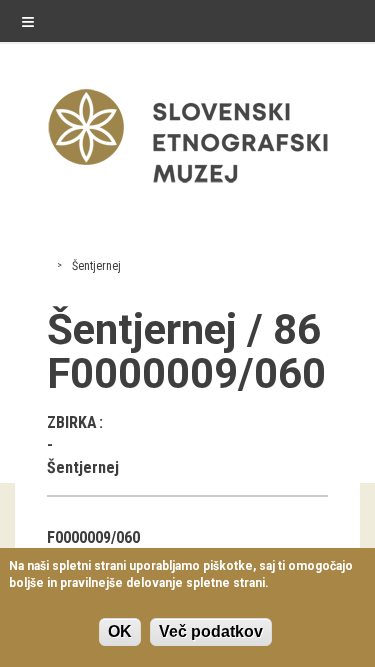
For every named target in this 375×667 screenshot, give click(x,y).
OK (120, 631)
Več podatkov (211, 631)
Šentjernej (96, 266)
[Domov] (188, 187)
